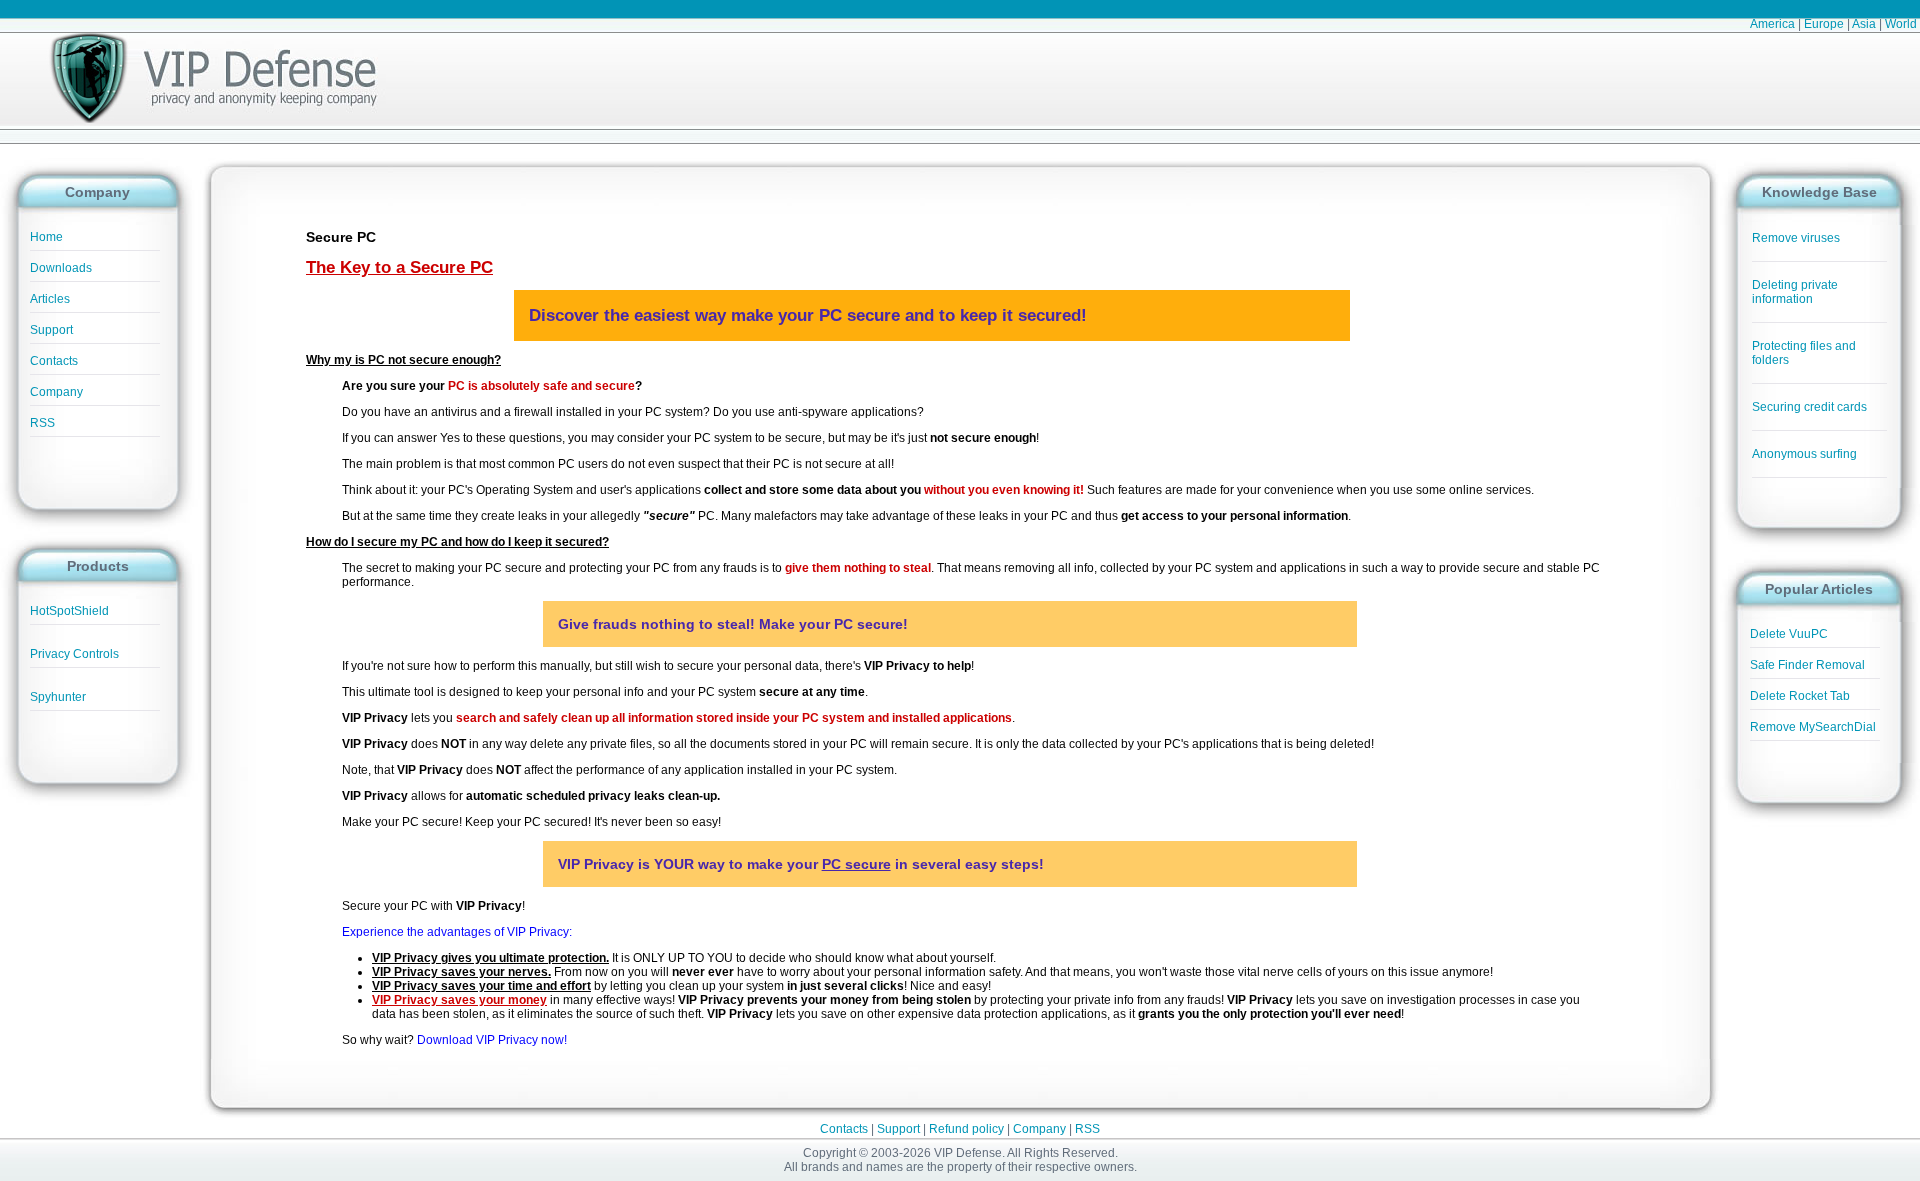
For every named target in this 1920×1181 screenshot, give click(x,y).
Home (46, 237)
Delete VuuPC (1789, 634)
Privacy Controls (74, 654)
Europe (1824, 24)
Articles (50, 299)
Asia (1864, 24)
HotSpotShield (69, 611)
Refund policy (966, 1129)
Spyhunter (58, 697)
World (1901, 24)
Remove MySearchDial (1813, 727)
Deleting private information (1795, 292)
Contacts (54, 361)
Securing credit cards (1809, 407)
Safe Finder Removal (1807, 665)
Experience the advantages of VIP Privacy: (457, 932)
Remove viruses (1796, 238)
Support (51, 330)
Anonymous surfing (1804, 454)
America (1772, 24)
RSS (42, 423)
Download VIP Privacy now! (492, 1040)
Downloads (61, 268)
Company (56, 392)
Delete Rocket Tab (1800, 696)
